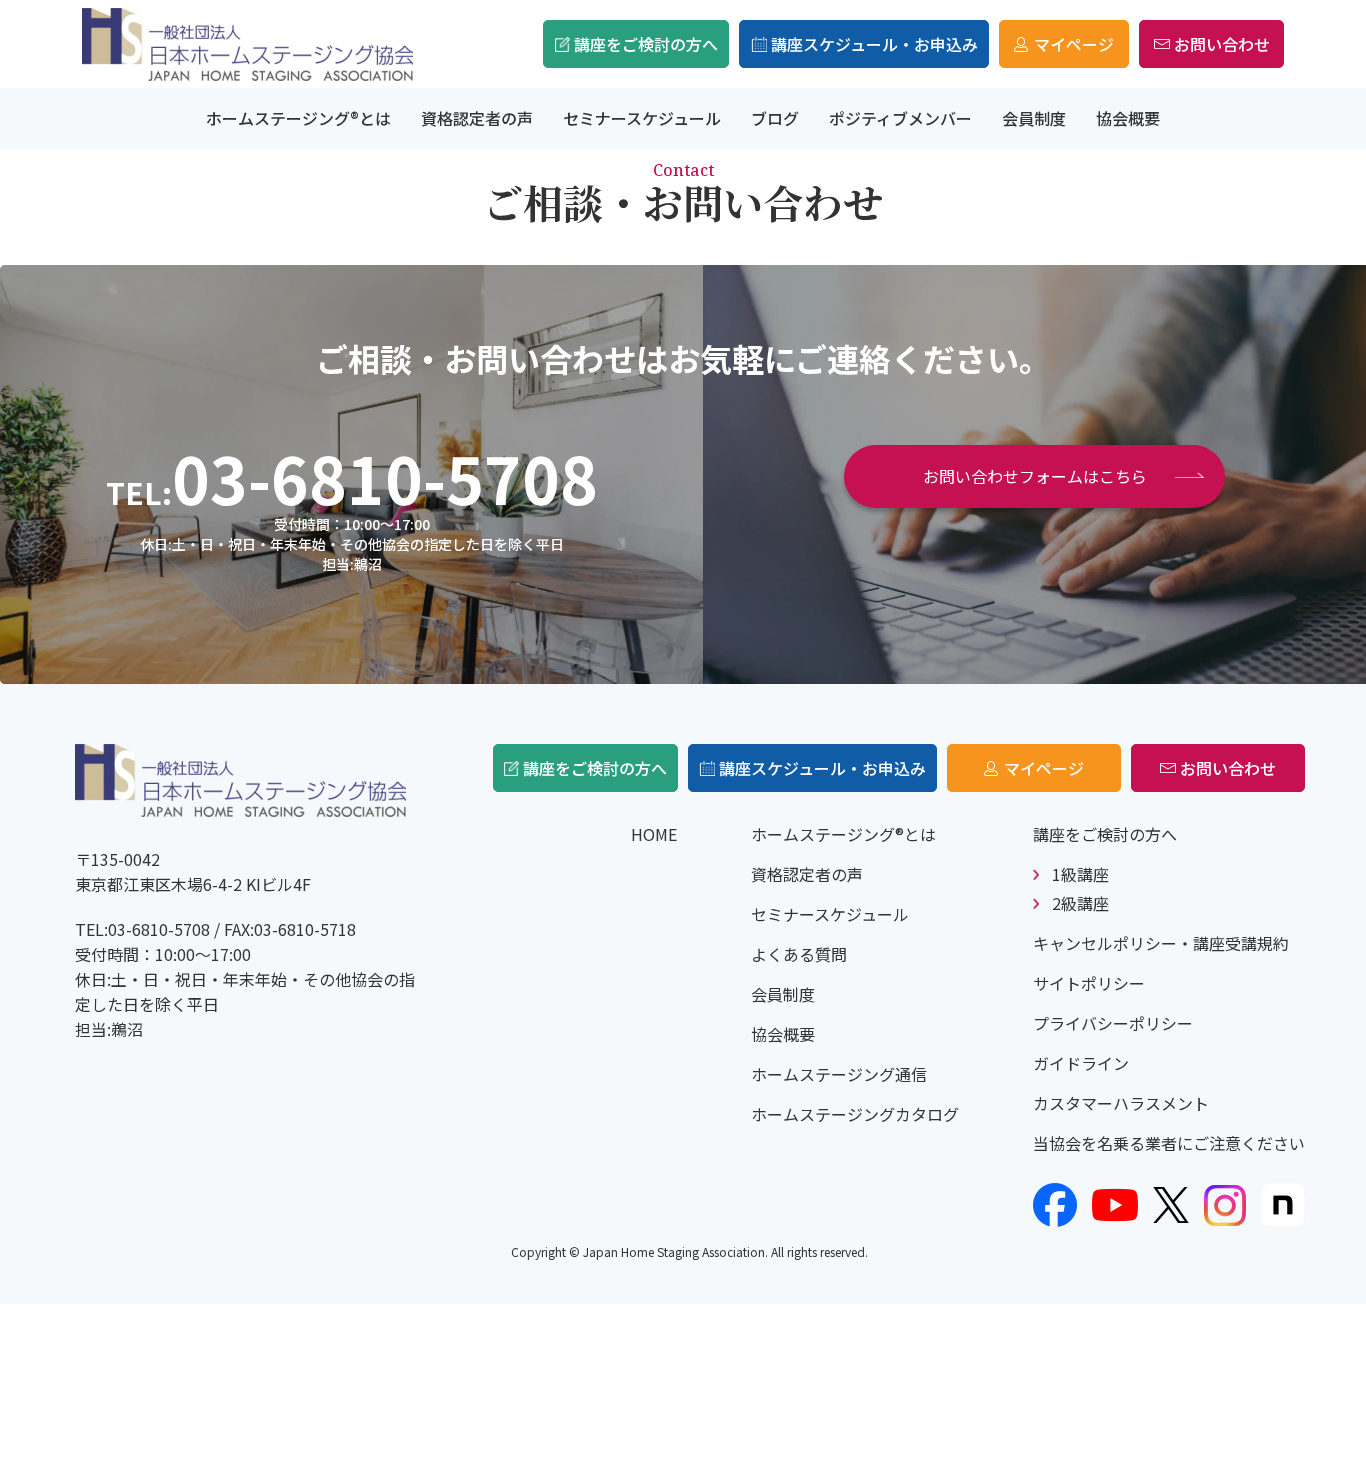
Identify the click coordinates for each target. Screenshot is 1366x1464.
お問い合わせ (1222, 44)
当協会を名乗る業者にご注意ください (1169, 1143)
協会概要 (1128, 118)
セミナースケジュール (642, 118)
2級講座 (1080, 903)
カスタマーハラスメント (1121, 1103)
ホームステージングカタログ (855, 1114)
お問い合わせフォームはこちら (1035, 476)
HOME (654, 834)
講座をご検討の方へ (646, 44)
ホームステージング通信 (839, 1074)
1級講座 (1080, 874)
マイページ (1074, 44)
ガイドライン (1081, 1063)
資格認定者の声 (477, 118)
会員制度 (1034, 118)
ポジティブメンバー (900, 118)
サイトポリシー (1089, 983)
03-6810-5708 (385, 477)
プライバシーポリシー (1113, 1023)
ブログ (775, 118)
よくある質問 (799, 954)
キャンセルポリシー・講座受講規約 (1161, 943)
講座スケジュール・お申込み (874, 44)
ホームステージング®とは (298, 118)
